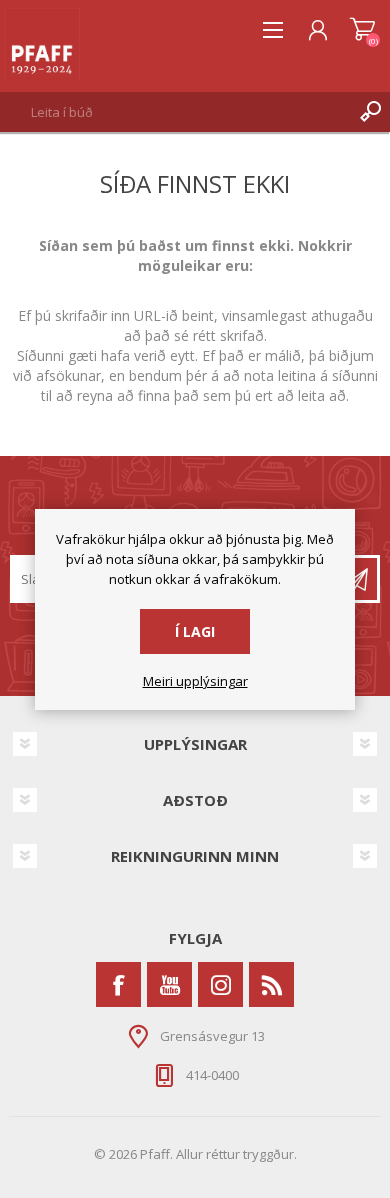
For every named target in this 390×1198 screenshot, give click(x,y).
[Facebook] (118, 984)
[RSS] (271, 984)
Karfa (362, 30)
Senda (356, 579)
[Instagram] (220, 984)
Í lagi (195, 631)
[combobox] (175, 112)
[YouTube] (169, 984)
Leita (370, 112)
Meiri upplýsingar (195, 682)
